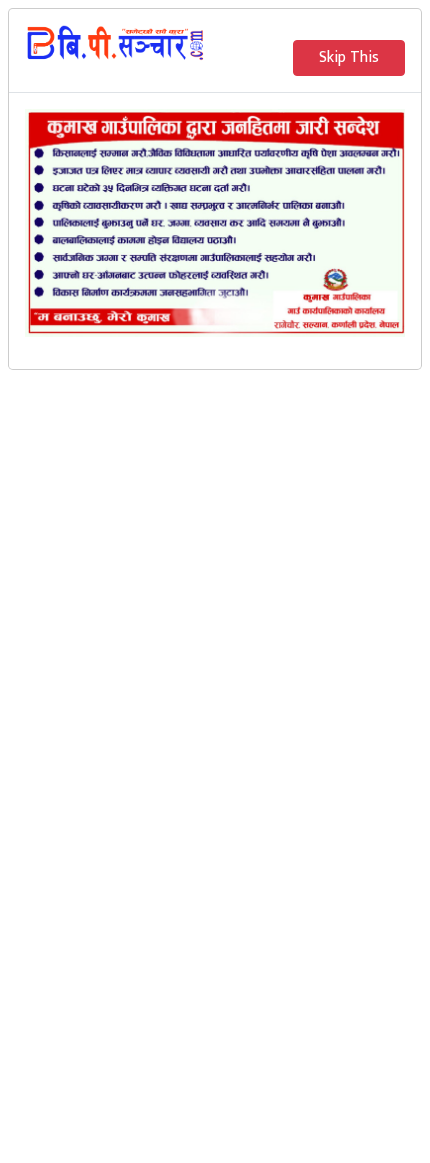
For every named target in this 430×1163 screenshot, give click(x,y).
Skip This (349, 57)
